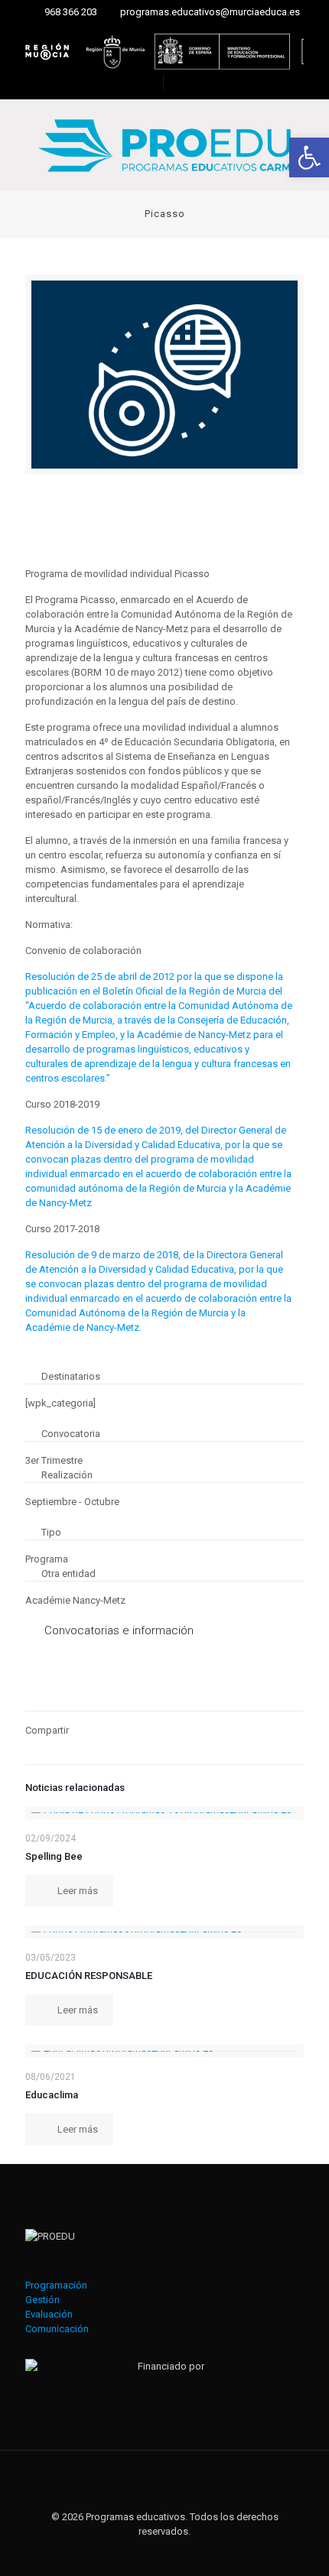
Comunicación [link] (57, 2329)
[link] (309, 157)
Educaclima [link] (52, 2095)
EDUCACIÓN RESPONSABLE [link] (89, 1976)
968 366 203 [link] (71, 12)
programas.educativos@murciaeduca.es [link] (210, 12)
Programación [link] (56, 2285)
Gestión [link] (42, 2300)
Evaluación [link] (49, 2314)
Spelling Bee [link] (54, 1856)
